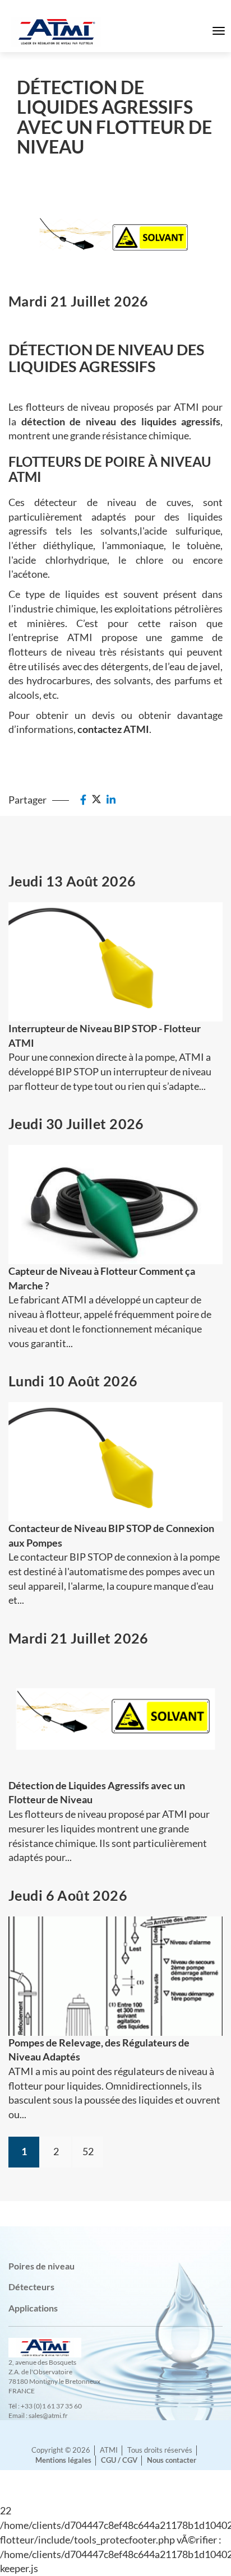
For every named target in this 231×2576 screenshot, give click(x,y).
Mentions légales (63, 2460)
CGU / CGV (119, 2460)
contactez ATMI (113, 729)
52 (88, 2151)
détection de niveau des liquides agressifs (121, 421)
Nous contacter (172, 2460)
